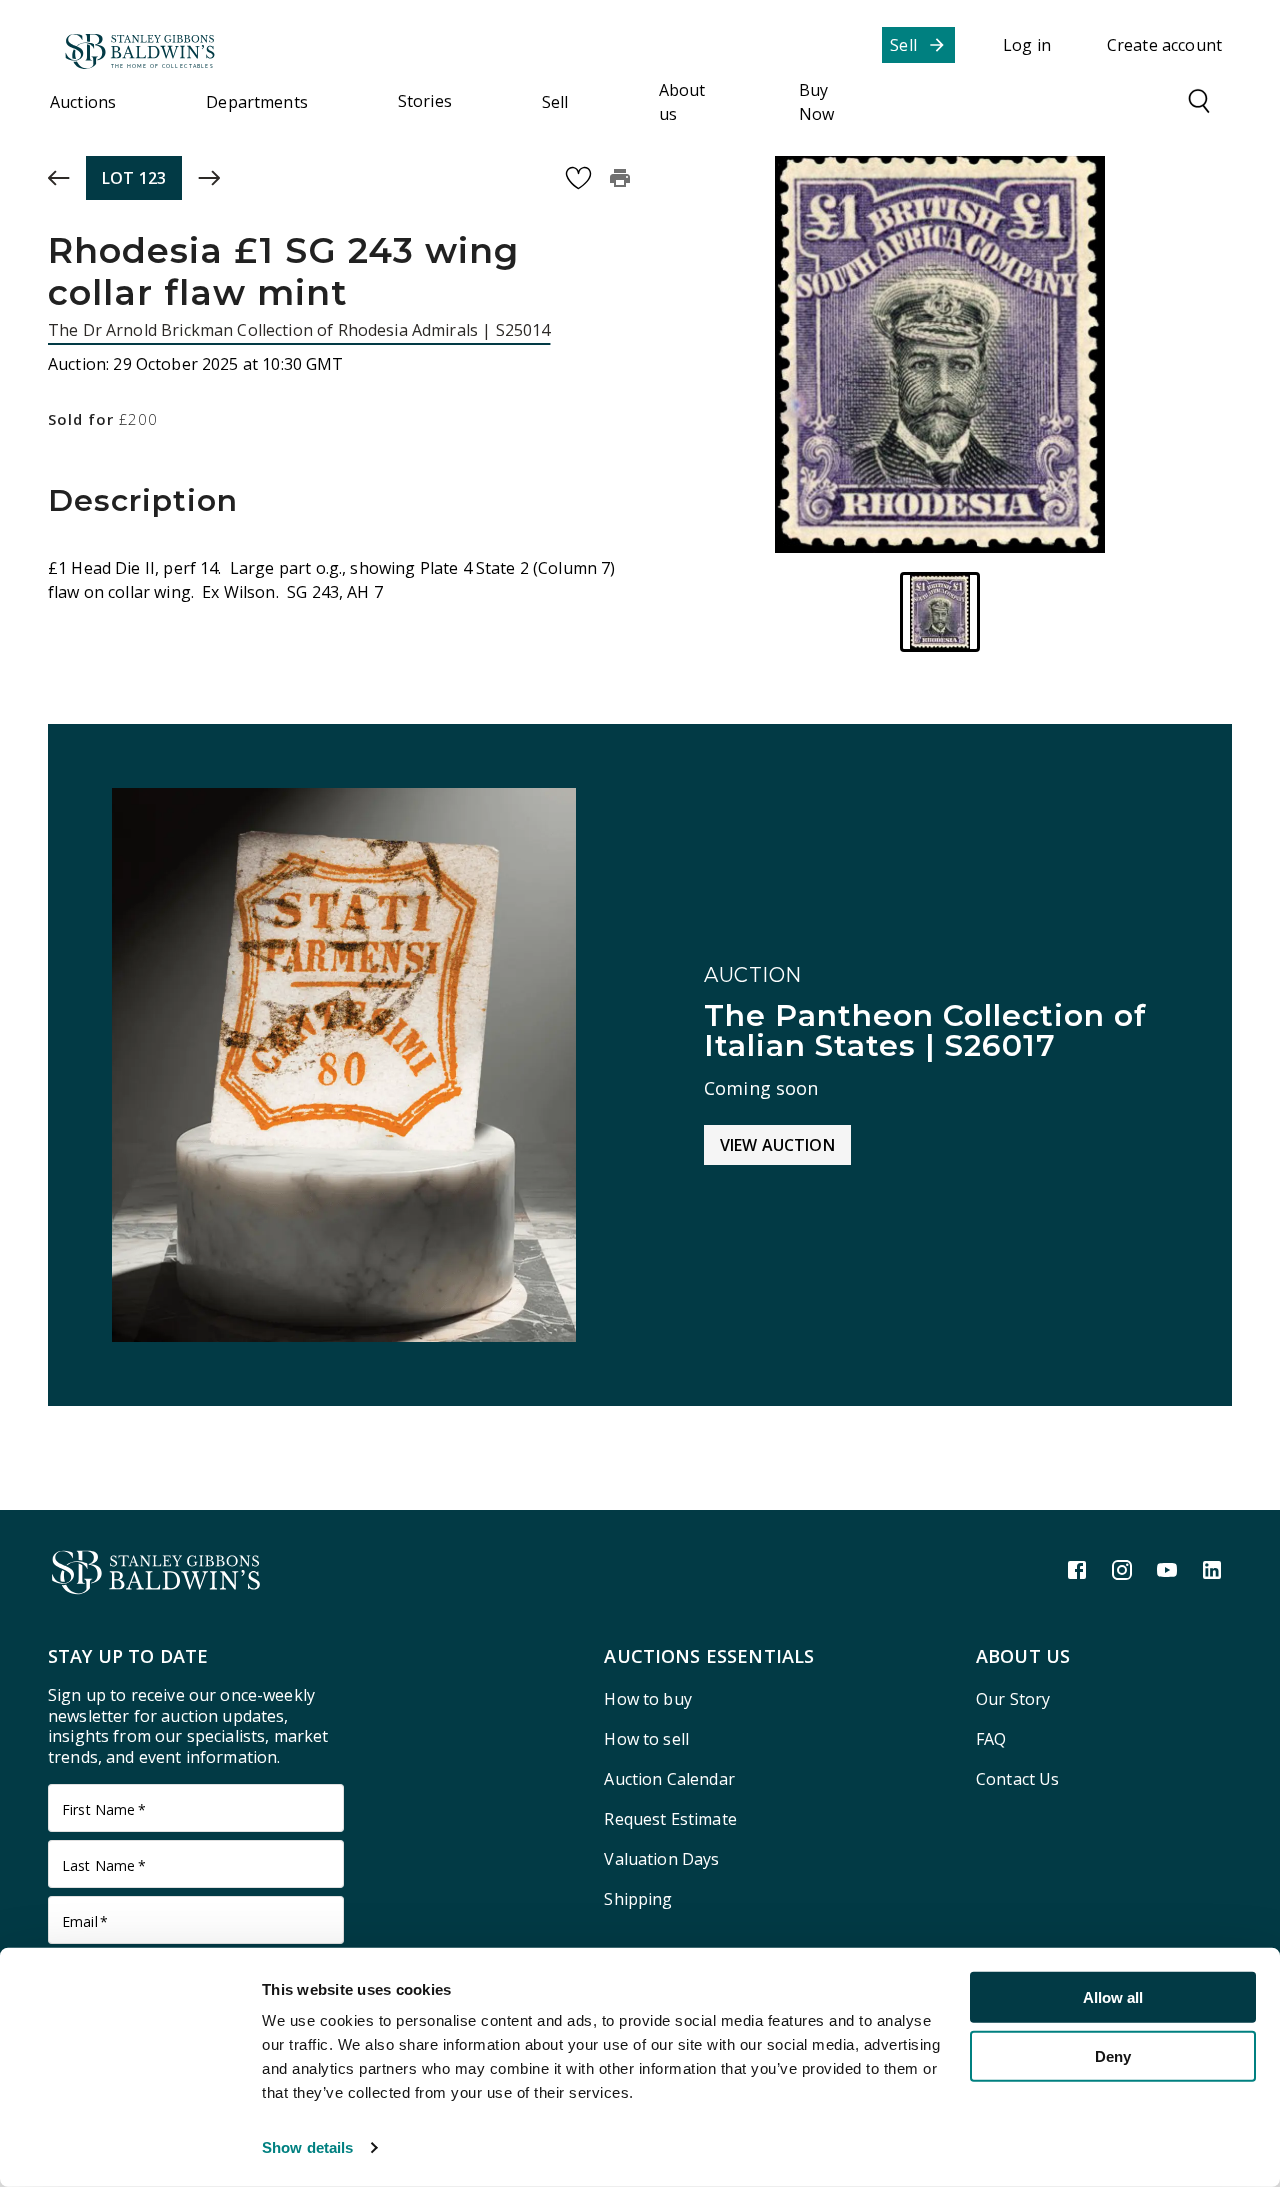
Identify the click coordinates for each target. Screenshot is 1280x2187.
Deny (1113, 2055)
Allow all (1113, 1997)
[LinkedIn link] (1212, 1570)
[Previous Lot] (59, 178)
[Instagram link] (1122, 1570)
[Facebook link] (1077, 1570)
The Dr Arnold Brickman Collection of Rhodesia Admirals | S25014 (299, 330)
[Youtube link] (1167, 1570)
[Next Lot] (209, 178)
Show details (307, 2147)
